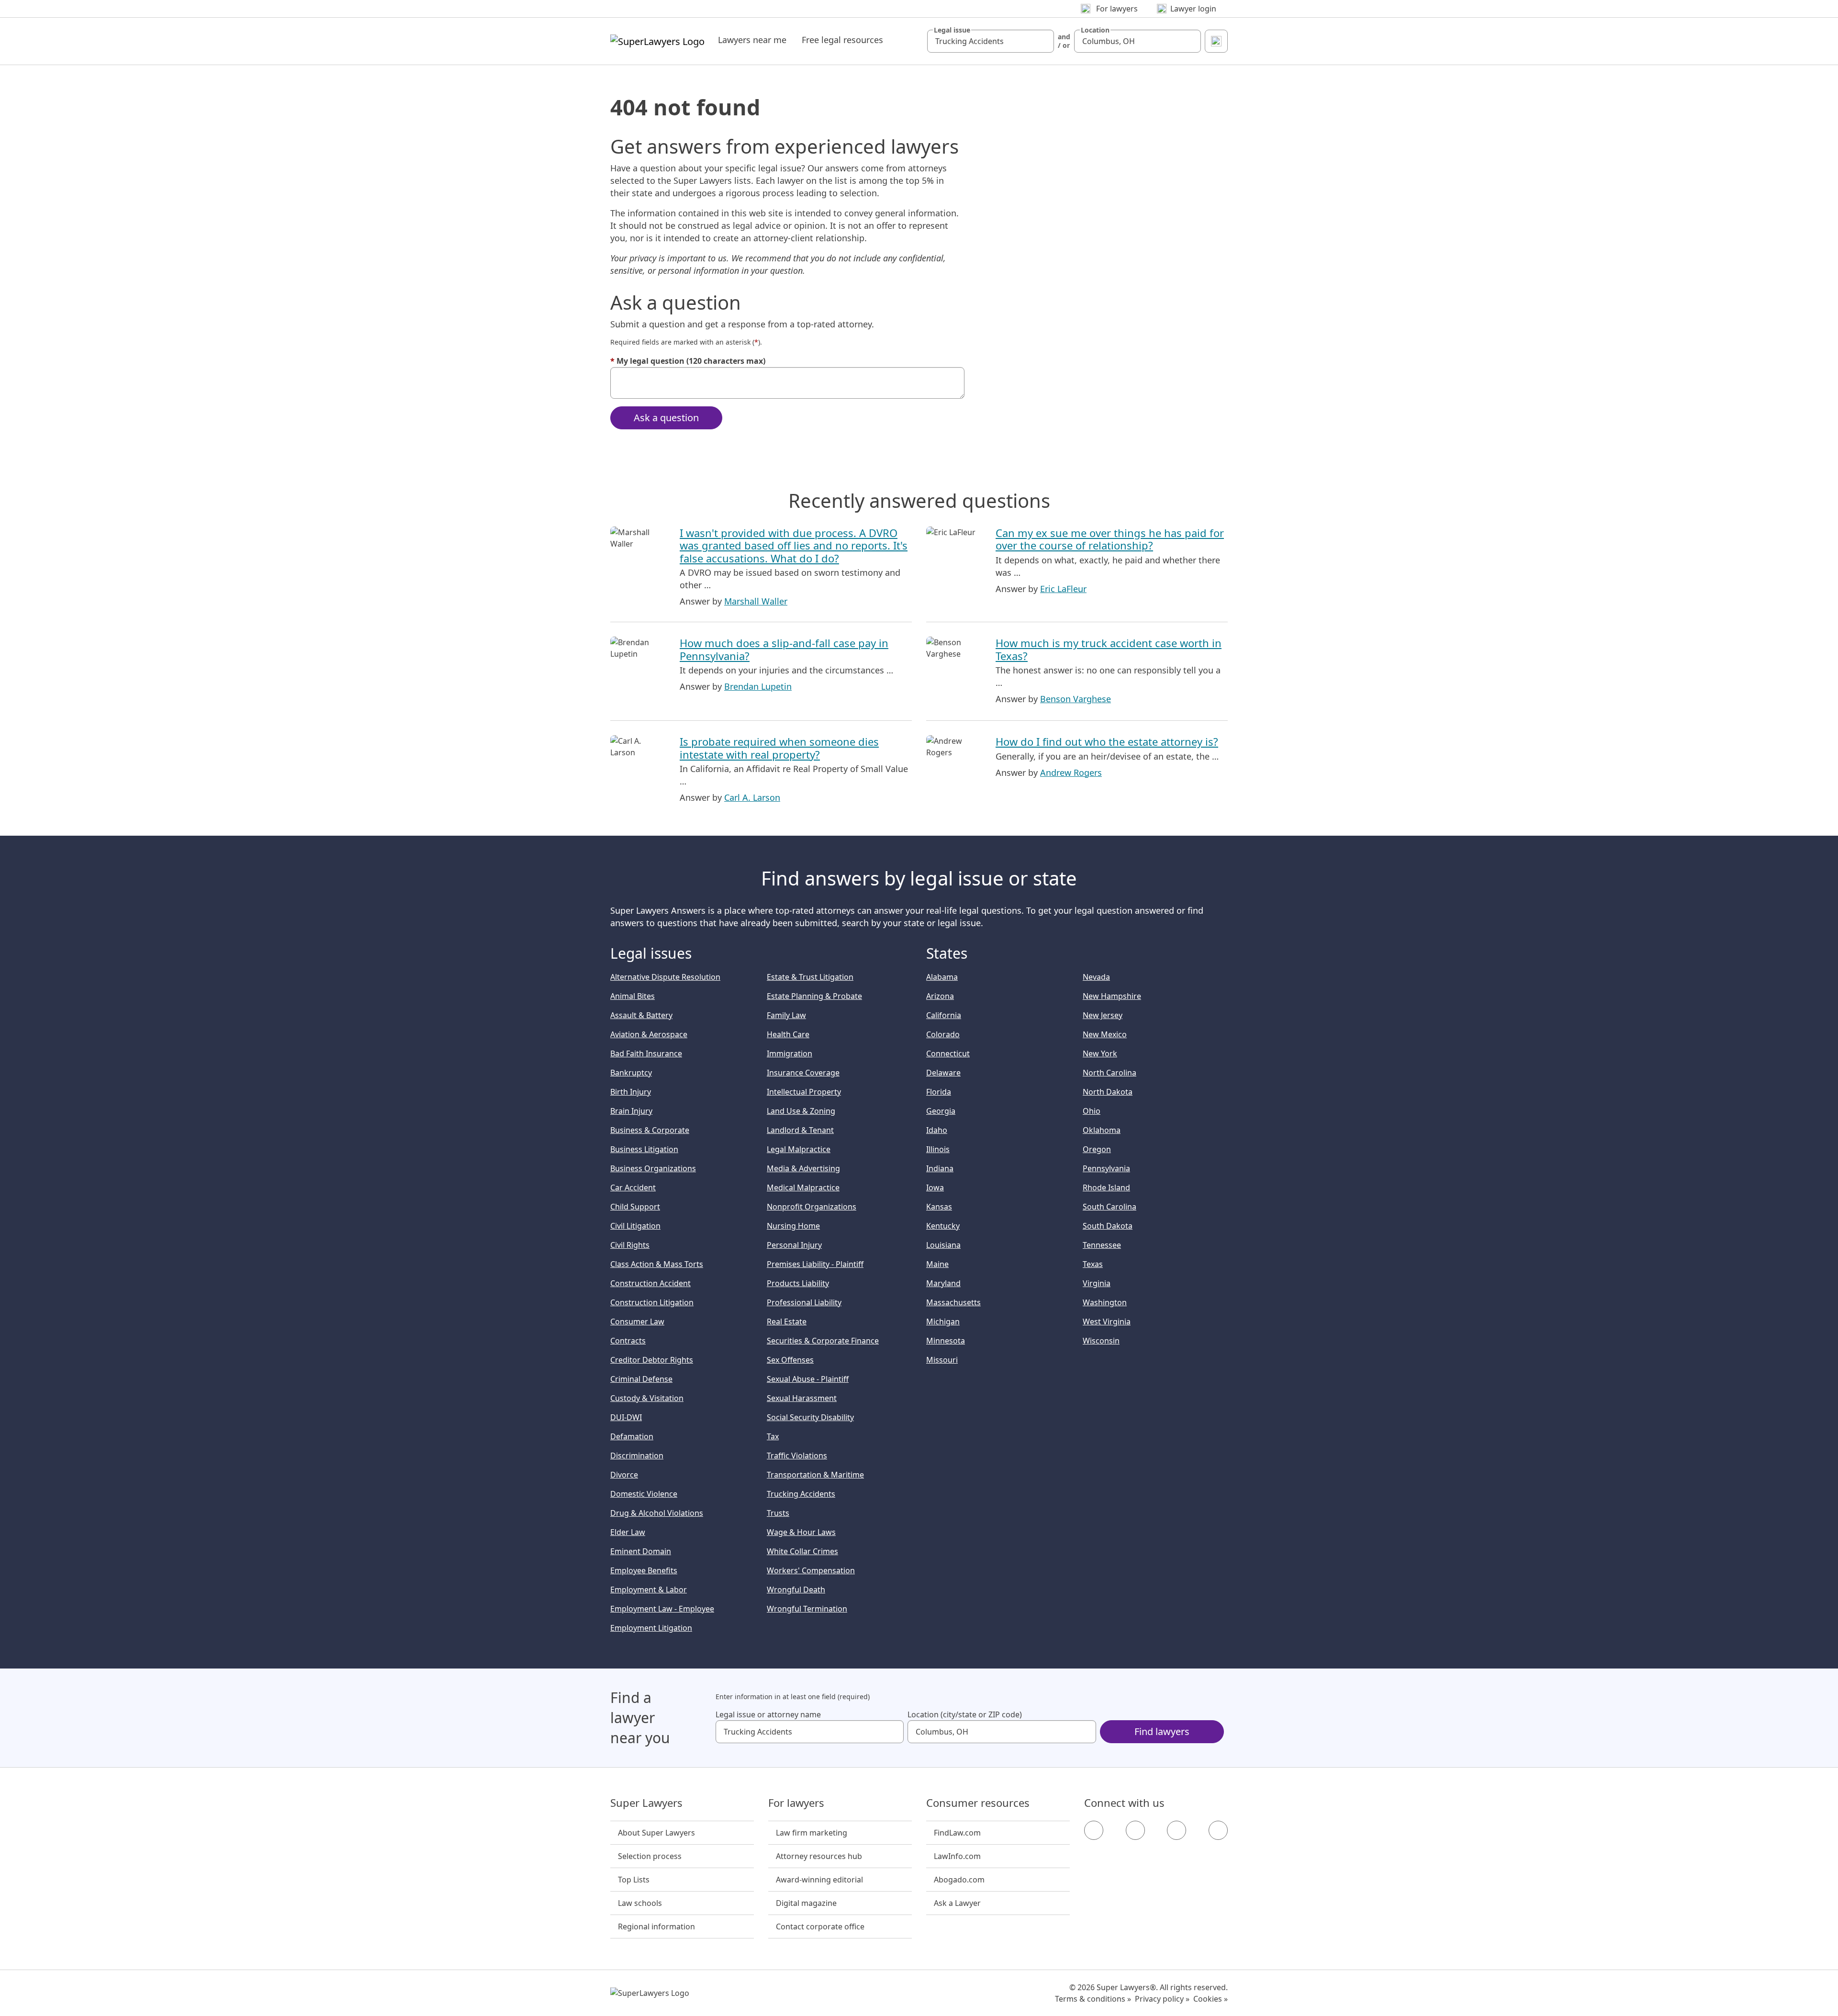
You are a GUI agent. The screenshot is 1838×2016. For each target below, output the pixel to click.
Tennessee (1102, 1245)
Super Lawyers (646, 1803)
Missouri (942, 1360)
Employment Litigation (651, 1628)
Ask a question (666, 418)
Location (1095, 30)
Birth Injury (631, 1092)
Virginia (1097, 1283)
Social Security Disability (810, 1417)
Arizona (940, 996)
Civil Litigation (635, 1226)
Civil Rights (630, 1245)
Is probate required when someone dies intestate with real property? (779, 748)
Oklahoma (1102, 1130)
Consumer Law (637, 1322)
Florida (939, 1092)
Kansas (939, 1207)
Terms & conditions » (1093, 1999)
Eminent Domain (641, 1551)
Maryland (943, 1283)
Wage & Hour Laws (801, 1532)
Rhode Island (1106, 1187)
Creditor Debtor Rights (652, 1360)
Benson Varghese (1076, 699)
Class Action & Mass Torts (657, 1264)
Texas (1093, 1264)
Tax (773, 1436)
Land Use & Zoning (801, 1111)
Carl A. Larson (752, 797)
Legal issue (952, 30)
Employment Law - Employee (662, 1609)
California (944, 1015)
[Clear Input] (1042, 41)
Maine (937, 1264)
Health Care (788, 1034)
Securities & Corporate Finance (823, 1341)
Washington (1105, 1302)
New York (1100, 1053)
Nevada (1096, 977)
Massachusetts (953, 1302)
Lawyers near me (752, 40)
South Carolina (1110, 1207)
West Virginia (1107, 1322)
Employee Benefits (644, 1570)
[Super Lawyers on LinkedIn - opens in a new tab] (1218, 1830)
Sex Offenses (790, 1360)
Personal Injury (794, 1245)
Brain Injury (631, 1111)
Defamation (632, 1436)
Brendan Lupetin (758, 686)
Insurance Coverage (803, 1073)
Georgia (941, 1111)
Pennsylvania (1106, 1168)
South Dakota (1108, 1226)
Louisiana (943, 1245)
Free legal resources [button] (842, 40)
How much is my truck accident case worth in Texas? (1109, 649)
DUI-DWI (626, 1417)
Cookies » (1210, 1999)
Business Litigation (644, 1149)
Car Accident (633, 1187)
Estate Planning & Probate (814, 996)
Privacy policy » (1162, 1999)
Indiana (940, 1168)
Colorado (943, 1034)
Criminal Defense (641, 1379)
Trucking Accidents (801, 1494)
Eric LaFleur (1063, 589)
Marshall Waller (756, 601)
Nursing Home (793, 1226)
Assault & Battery (641, 1015)
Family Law (786, 1015)
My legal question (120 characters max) (688, 361)
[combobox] (991, 41)
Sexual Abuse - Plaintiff (808, 1379)
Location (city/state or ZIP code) (965, 1714)
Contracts (628, 1341)
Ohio (1092, 1111)
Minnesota (946, 1341)
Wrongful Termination (807, 1609)
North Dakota (1108, 1092)
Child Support (635, 1207)
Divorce (624, 1475)
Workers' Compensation (811, 1570)
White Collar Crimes (802, 1551)
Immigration (790, 1053)
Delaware (943, 1073)
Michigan (943, 1322)
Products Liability (798, 1283)
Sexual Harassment (802, 1398)
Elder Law (628, 1532)
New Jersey (1103, 1015)
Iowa (935, 1187)
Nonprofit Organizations (812, 1207)
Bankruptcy (631, 1073)
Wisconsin (1101, 1341)
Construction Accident (650, 1283)
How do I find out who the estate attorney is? (1107, 741)
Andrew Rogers (1071, 773)
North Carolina (1110, 1073)
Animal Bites (633, 996)
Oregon (1097, 1149)
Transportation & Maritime (815, 1475)
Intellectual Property (804, 1092)
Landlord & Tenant (800, 1130)
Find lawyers (1162, 1731)
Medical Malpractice (803, 1187)
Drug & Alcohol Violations (657, 1513)
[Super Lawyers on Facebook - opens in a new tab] (1094, 1830)
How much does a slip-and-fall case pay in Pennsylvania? (784, 649)
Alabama (942, 977)
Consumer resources (978, 1803)
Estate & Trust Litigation (810, 977)
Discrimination (637, 1456)
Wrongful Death (796, 1590)
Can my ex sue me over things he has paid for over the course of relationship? (1110, 539)
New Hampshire (1112, 996)
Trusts (778, 1513)
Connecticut (948, 1053)
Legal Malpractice (799, 1149)
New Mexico (1105, 1034)
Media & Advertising (803, 1168)
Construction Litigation (652, 1302)
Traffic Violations (797, 1456)
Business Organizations (653, 1168)
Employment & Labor (649, 1590)
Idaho (937, 1130)
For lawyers (796, 1803)
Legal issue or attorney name (768, 1714)
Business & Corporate (650, 1130)
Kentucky (943, 1226)
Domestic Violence (644, 1494)
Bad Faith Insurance (646, 1053)
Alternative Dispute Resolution (665, 977)
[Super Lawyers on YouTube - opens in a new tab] (1177, 1830)
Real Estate (787, 1322)
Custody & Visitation (647, 1398)
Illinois (938, 1149)
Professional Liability (804, 1302)
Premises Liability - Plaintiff (815, 1264)
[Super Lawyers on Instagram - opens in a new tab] (1135, 1830)
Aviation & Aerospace (649, 1034)
